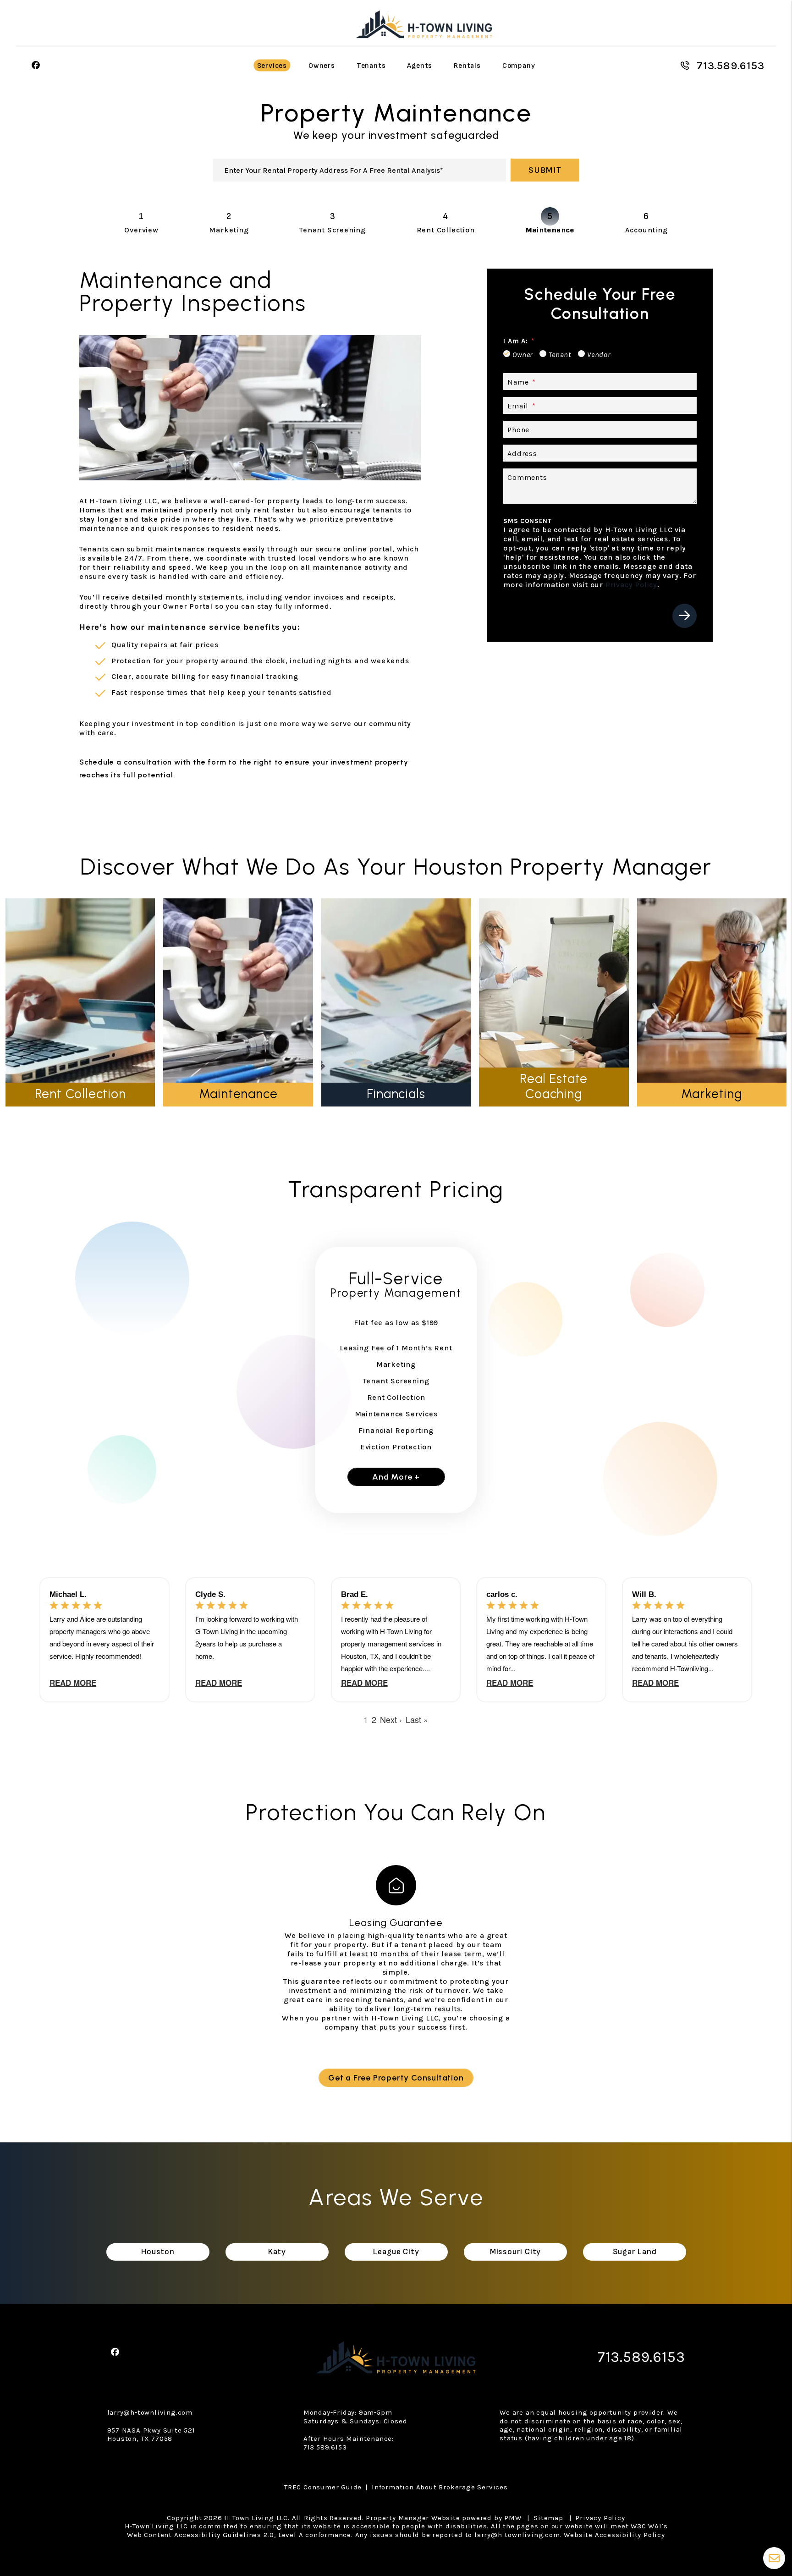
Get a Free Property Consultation (396, 2078)
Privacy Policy (631, 585)
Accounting (646, 230)
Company (519, 66)
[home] (424, 22)
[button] (36, 66)
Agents (420, 66)
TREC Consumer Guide (323, 2487)
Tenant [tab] (560, 355)
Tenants (371, 66)
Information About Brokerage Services (440, 2487)
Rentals (467, 66)
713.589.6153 (731, 66)
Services (272, 66)
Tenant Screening (333, 230)
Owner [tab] (522, 355)
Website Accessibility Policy (614, 2535)
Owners (322, 66)
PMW (513, 2518)
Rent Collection (446, 230)
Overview (141, 230)
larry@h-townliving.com (150, 2412)
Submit (545, 170)
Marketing (229, 230)
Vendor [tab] (599, 355)
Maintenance (550, 230)
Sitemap (548, 2518)
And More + (396, 1477)
